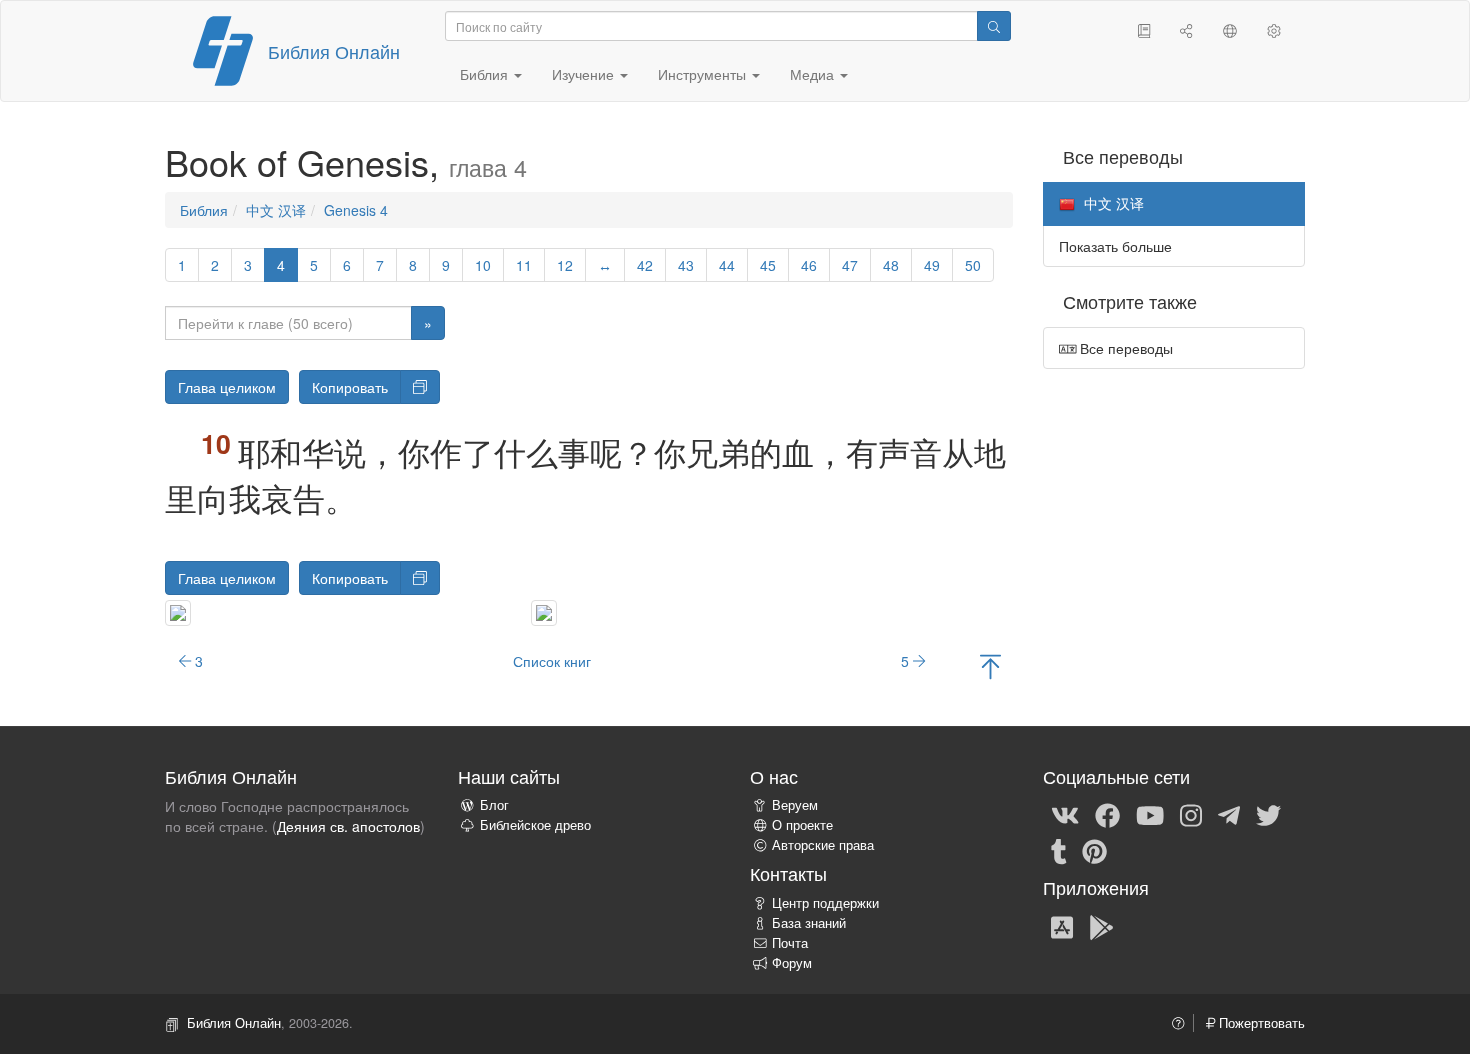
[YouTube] (1150, 814)
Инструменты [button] (704, 74)
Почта (790, 943)
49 (932, 265)
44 (727, 265)
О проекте (802, 825)
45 (768, 265)
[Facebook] (1107, 814)
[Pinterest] (1094, 850)
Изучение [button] (585, 74)
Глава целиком (227, 387)
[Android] (1101, 926)
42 (645, 265)
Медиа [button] (814, 74)
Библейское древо (535, 825)
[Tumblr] (1059, 850)
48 (891, 265)
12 (565, 265)
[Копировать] (420, 387)
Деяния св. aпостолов (348, 826)
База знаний (809, 923)
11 (524, 265)
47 (850, 265)
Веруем (795, 805)
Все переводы (1124, 348)
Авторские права (823, 845)
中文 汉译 (276, 210)
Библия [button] (486, 74)
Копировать (350, 387)
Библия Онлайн (334, 51)
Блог (494, 805)
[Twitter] (1268, 814)
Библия (204, 210)
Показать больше (1115, 246)
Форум (792, 963)
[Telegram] (1229, 814)
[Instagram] (1191, 814)
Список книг (552, 661)
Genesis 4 (356, 210)
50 (973, 265)
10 (483, 265)
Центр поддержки (825, 903)
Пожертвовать (1260, 1023)
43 (686, 265)
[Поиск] (994, 26)
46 (809, 265)
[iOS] (1062, 926)
